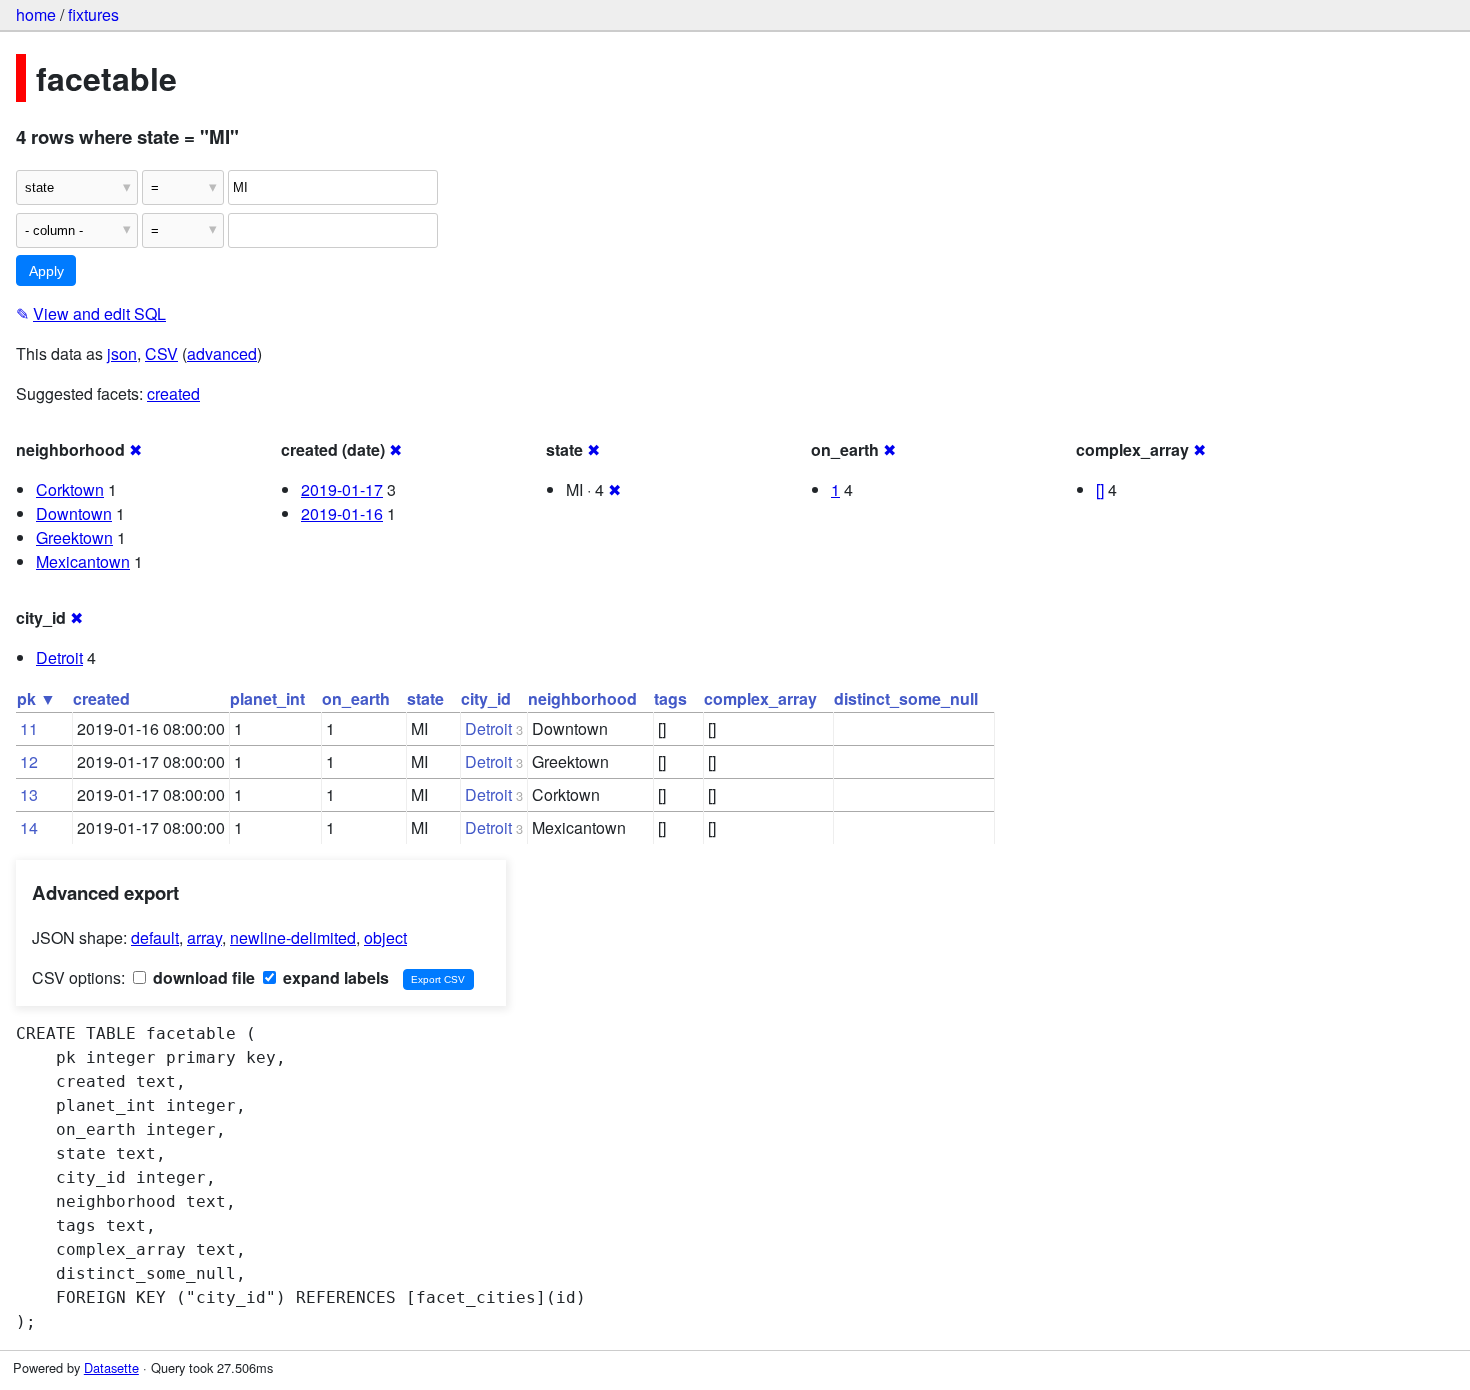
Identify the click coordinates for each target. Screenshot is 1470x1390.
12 (29, 761)
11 (29, 728)
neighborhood (582, 698)
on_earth (356, 698)
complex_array (760, 698)
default (155, 937)
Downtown (74, 513)
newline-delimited (293, 937)
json (122, 353)
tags (670, 698)
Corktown (70, 489)
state (425, 698)
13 (29, 794)
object (385, 937)
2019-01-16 (342, 513)
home (36, 14)
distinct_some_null (906, 698)
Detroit (59, 657)
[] (1100, 489)
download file (202, 977)
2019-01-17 (342, 489)
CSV (161, 353)
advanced (222, 353)
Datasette (111, 1367)
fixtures (93, 14)
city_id (486, 698)
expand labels (334, 977)
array (204, 937)
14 (29, 827)
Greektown (74, 537)
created (173, 393)
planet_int (267, 698)
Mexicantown (83, 561)
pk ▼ (36, 698)
